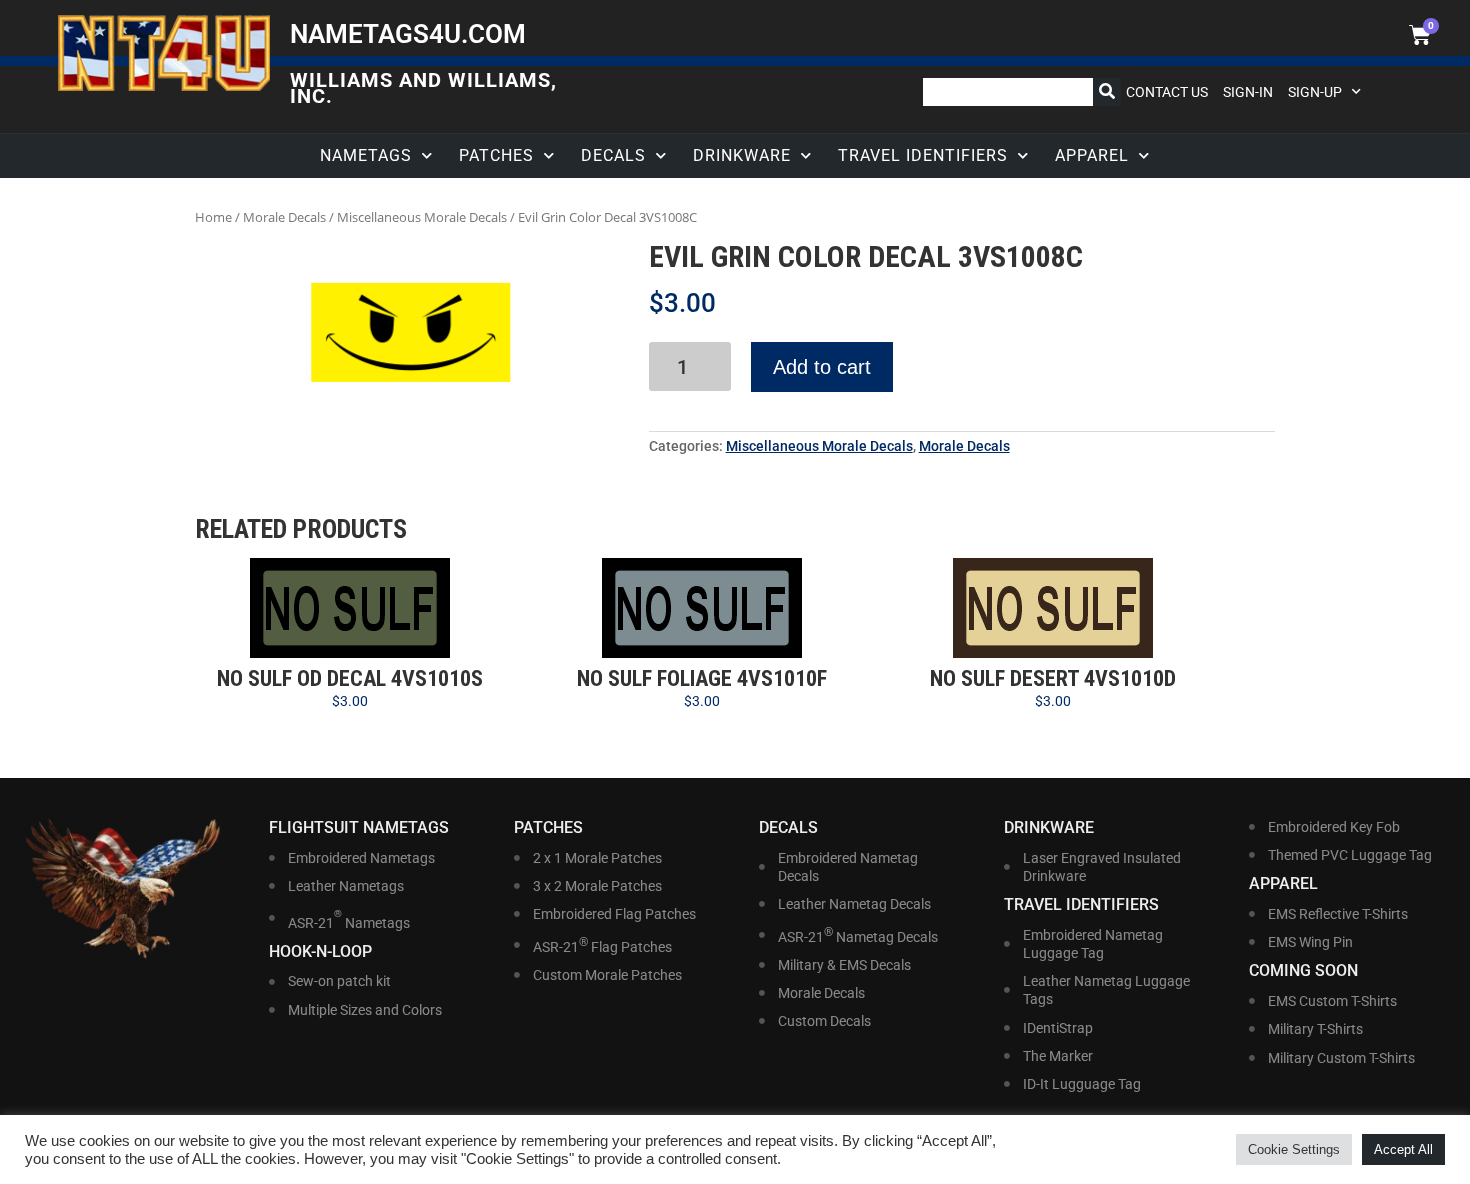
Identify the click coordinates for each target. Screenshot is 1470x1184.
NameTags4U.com (408, 34)
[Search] (1107, 92)
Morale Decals (284, 217)
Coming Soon (1303, 970)
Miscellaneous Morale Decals (422, 217)
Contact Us (1167, 92)
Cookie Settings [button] (1294, 1149)
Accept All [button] (1403, 1149)
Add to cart (822, 367)
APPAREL (1092, 155)
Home (213, 217)
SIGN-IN (1248, 92)
